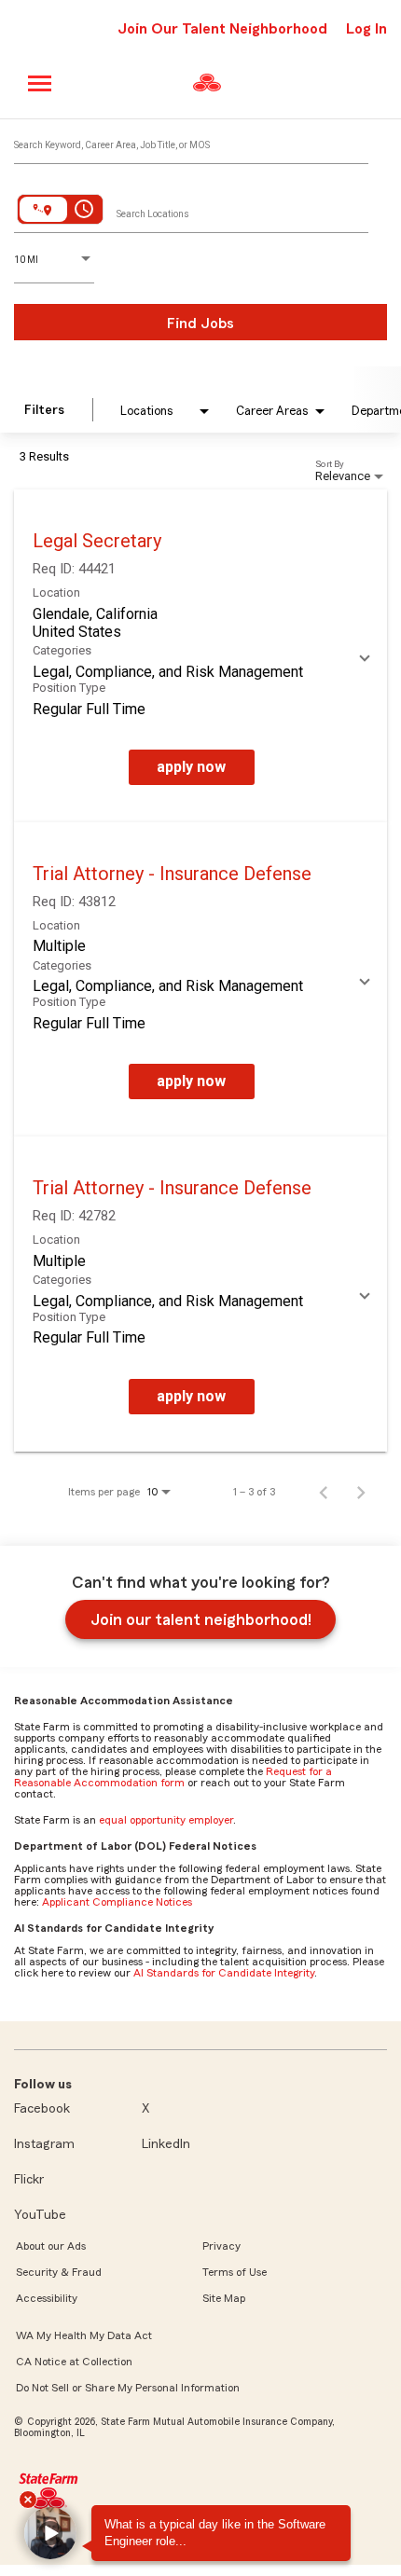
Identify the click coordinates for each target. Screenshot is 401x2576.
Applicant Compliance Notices (117, 1902)
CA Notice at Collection (74, 2362)
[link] (200, 656)
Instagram (44, 2144)
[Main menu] (41, 83)
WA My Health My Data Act (84, 2335)
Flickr (29, 2180)
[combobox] (191, 141)
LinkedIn (166, 2144)
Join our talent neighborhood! (201, 1619)
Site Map (224, 2298)
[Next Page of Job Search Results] (361, 1492)
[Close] (28, 2500)
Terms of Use (235, 2272)
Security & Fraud (59, 2272)
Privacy (221, 2246)
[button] (50, 2533)
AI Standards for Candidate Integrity (224, 1973)
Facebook (42, 2109)
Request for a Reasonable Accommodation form (173, 1777)
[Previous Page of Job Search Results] (324, 1492)
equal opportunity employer (166, 1820)
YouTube (40, 2215)
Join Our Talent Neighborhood (222, 29)
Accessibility (47, 2298)
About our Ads (51, 2246)
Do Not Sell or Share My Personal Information (128, 2388)
